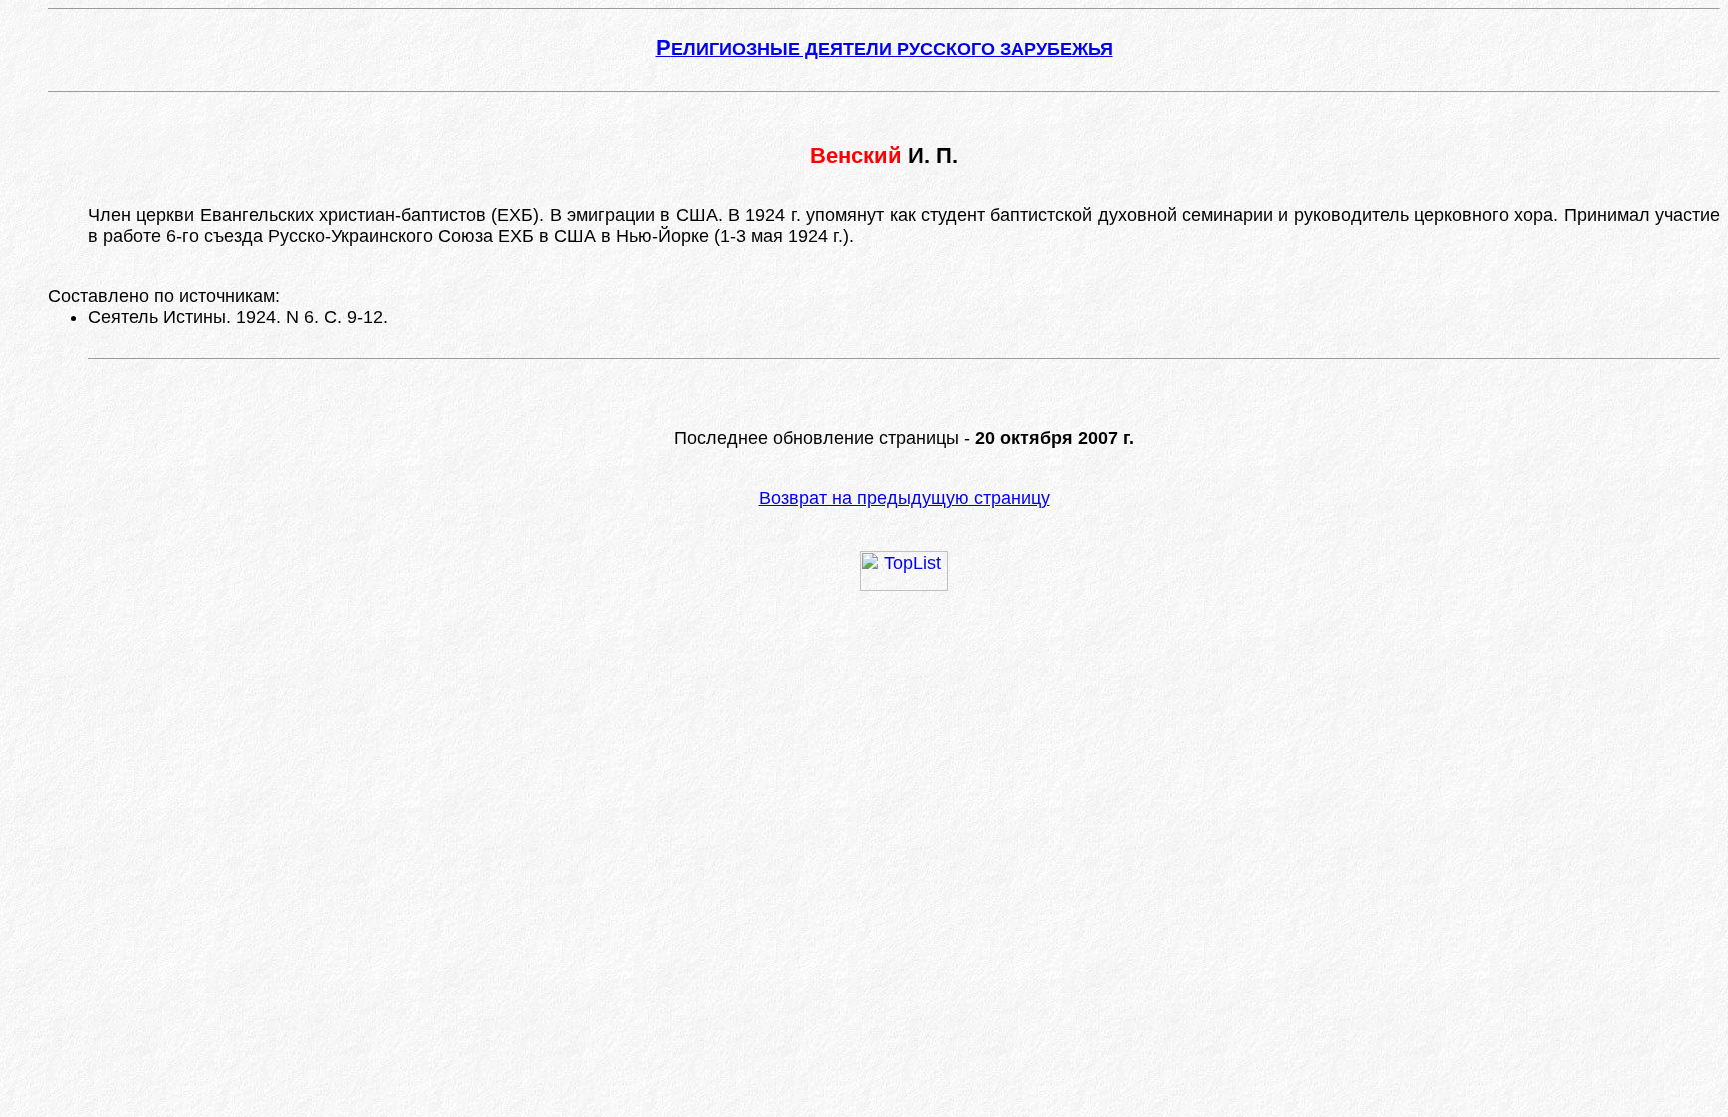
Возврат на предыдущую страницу (904, 498)
